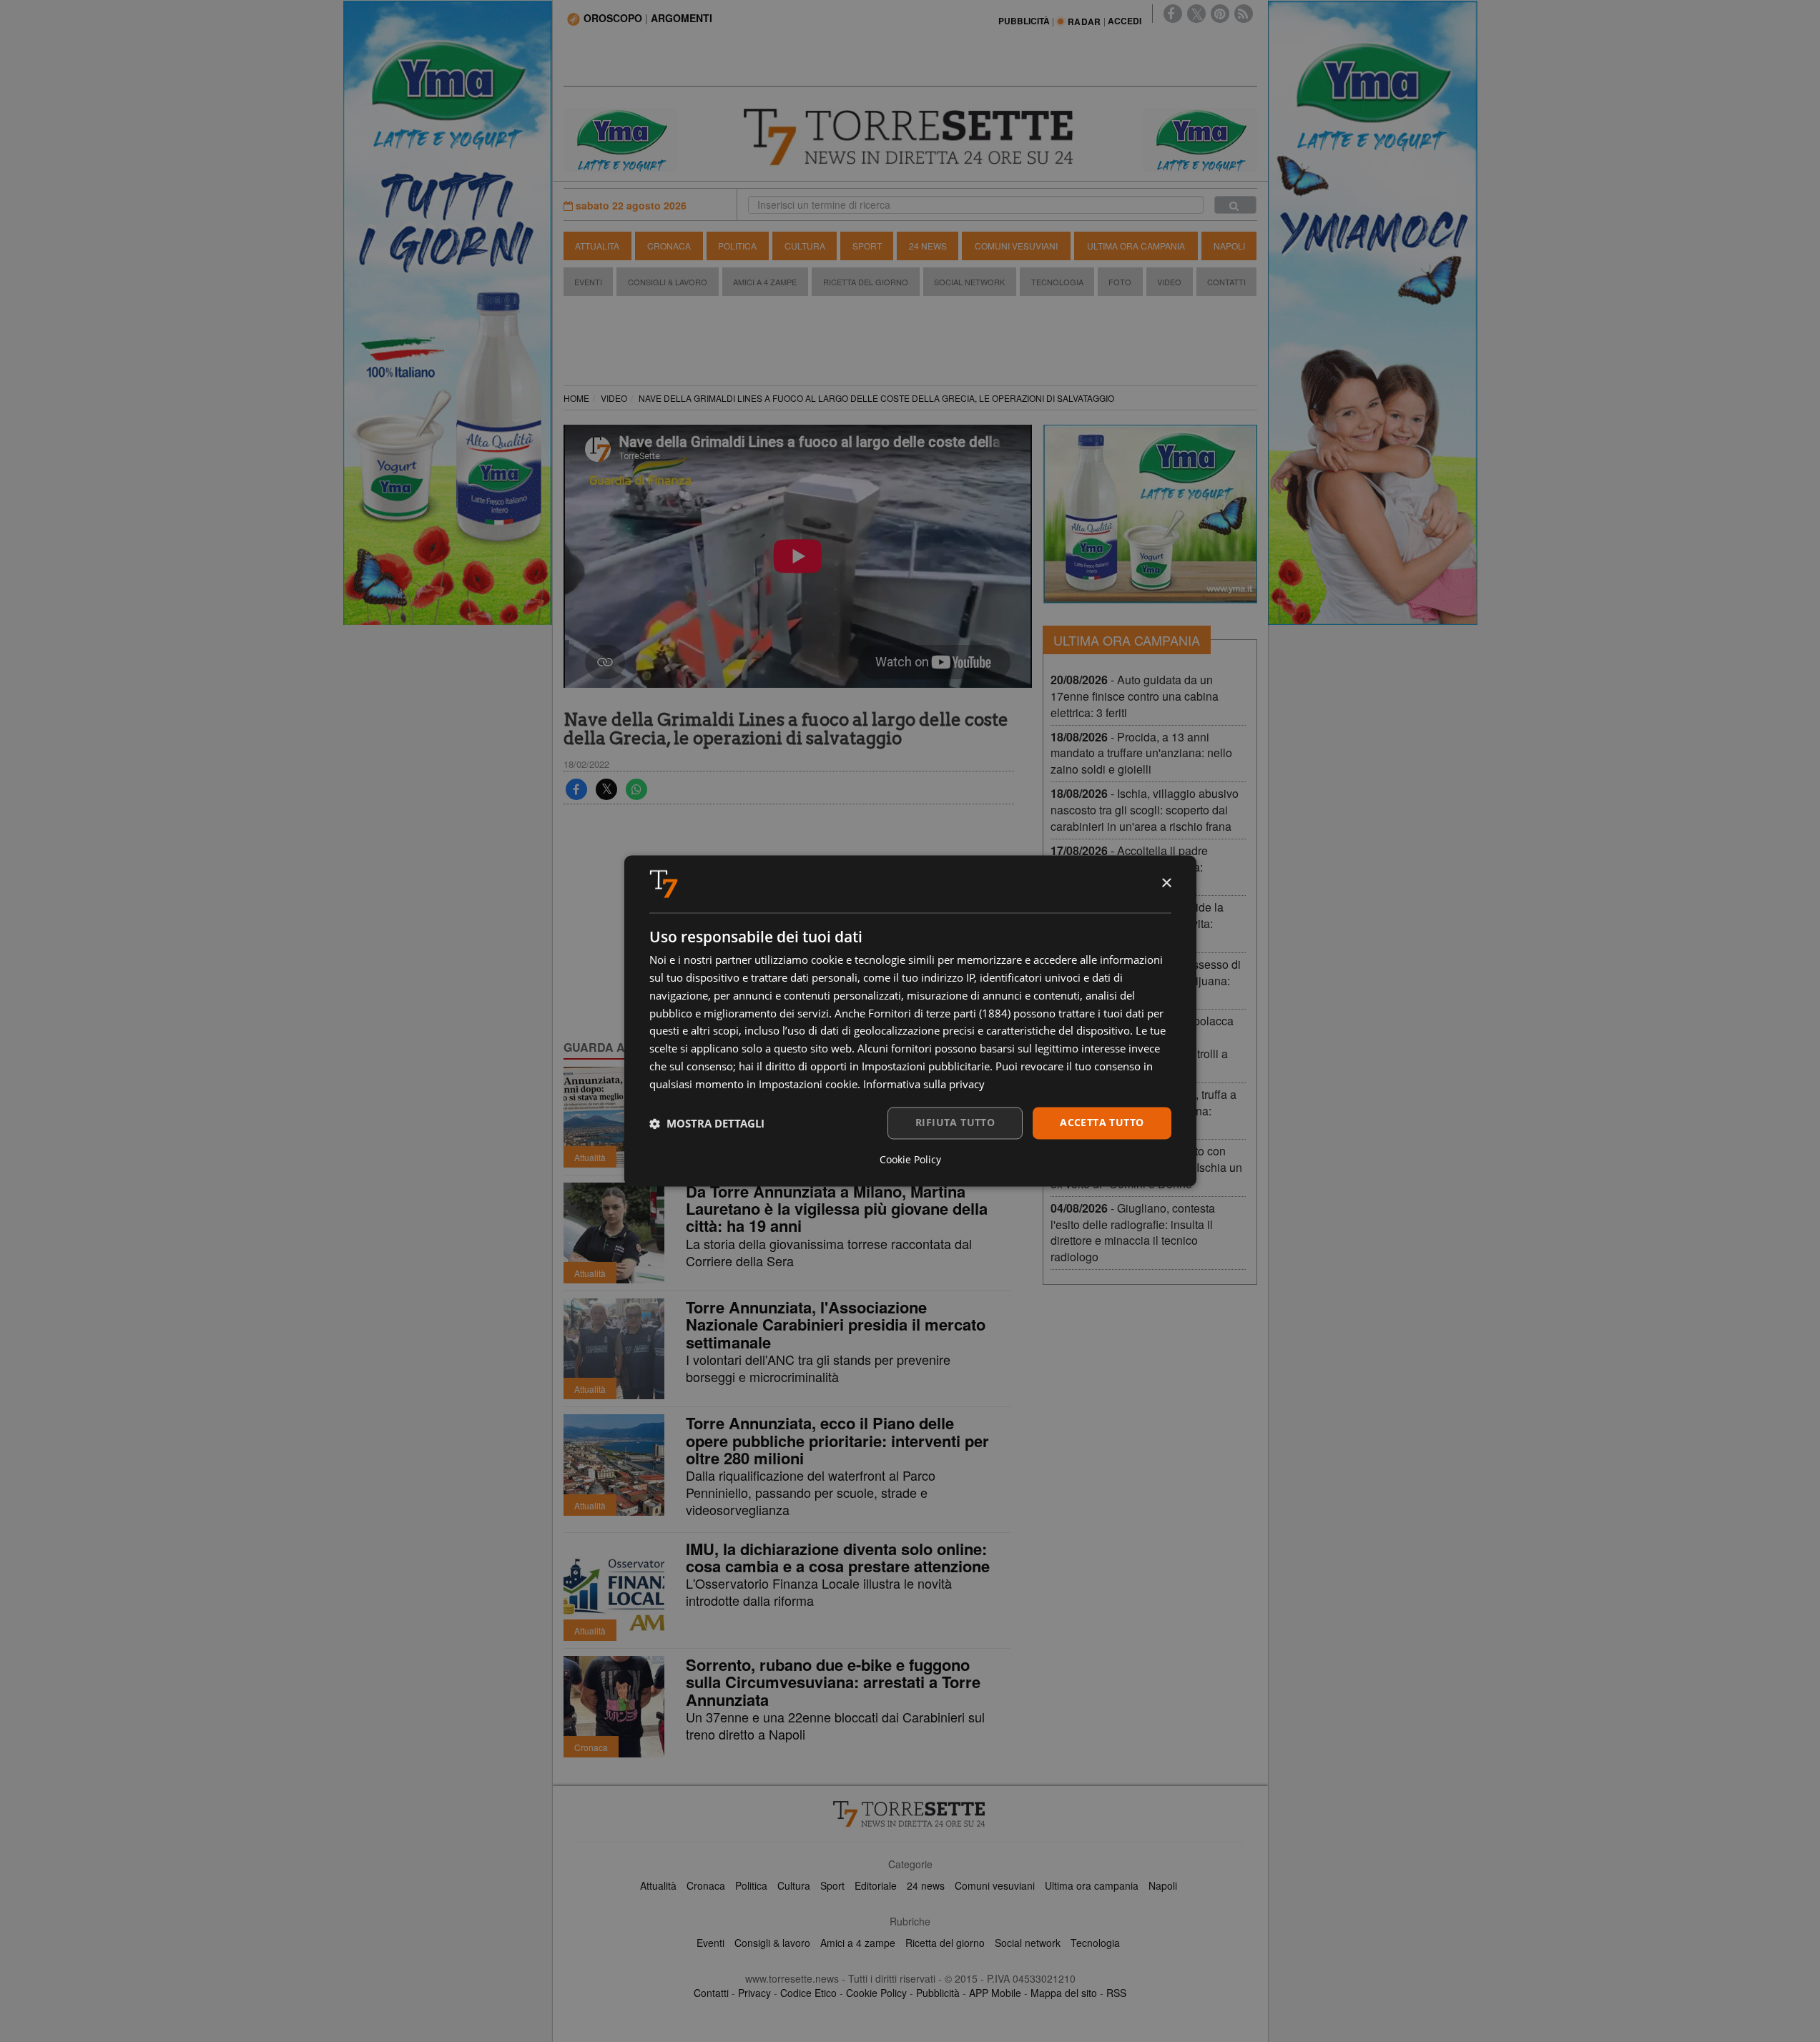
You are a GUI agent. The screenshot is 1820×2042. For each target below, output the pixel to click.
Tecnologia (1057, 282)
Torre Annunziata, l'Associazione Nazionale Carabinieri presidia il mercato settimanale (836, 1324)
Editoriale (876, 1885)
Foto (1120, 282)
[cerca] (1235, 205)
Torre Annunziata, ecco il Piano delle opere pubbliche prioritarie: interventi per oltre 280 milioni (837, 1440)
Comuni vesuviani (995, 1885)
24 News (928, 246)
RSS (1116, 1993)
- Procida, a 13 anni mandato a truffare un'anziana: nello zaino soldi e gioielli (1141, 753)
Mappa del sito (1064, 1993)
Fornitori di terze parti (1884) (939, 1013)
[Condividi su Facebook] (576, 789)
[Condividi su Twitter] (606, 789)
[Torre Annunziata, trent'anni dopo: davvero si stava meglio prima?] (614, 1117)
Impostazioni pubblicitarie (926, 1066)
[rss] (1244, 14)
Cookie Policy (876, 1993)
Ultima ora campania (1092, 1885)
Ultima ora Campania (1136, 246)
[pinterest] (1220, 14)
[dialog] (910, 1021)
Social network (1028, 1943)
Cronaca (669, 246)
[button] (707, 1123)
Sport (867, 246)
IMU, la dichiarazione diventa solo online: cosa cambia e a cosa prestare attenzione (838, 1557)
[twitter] (1196, 14)
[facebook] (1173, 14)
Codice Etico (808, 1993)
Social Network (969, 282)
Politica (737, 246)
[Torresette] (910, 137)
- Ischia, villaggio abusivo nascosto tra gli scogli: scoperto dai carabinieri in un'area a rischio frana (1145, 810)
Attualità (597, 246)
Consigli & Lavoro (668, 282)
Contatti (1226, 282)
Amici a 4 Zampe (765, 282)
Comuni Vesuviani (1016, 246)
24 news (926, 1885)
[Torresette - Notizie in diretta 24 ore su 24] (910, 1814)
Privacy (754, 1993)
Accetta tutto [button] (1102, 1123)
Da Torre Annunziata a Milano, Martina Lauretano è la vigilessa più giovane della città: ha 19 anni (837, 1208)
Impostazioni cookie (808, 1084)
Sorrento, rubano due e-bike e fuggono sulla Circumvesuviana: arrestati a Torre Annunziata (833, 1682)
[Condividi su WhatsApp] (636, 789)
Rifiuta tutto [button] (955, 1123)
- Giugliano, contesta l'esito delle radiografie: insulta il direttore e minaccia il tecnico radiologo (1133, 1233)
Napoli (1229, 246)
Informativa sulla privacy (924, 1084)
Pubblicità (938, 1993)
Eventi (588, 282)
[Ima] (1150, 514)
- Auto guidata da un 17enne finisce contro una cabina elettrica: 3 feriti (1135, 696)
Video (1169, 282)
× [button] (1166, 883)
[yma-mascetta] (621, 139)
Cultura (805, 246)
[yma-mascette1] (1200, 139)
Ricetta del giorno (866, 282)
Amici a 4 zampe (858, 1943)
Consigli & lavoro (772, 1943)
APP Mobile (995, 1993)
